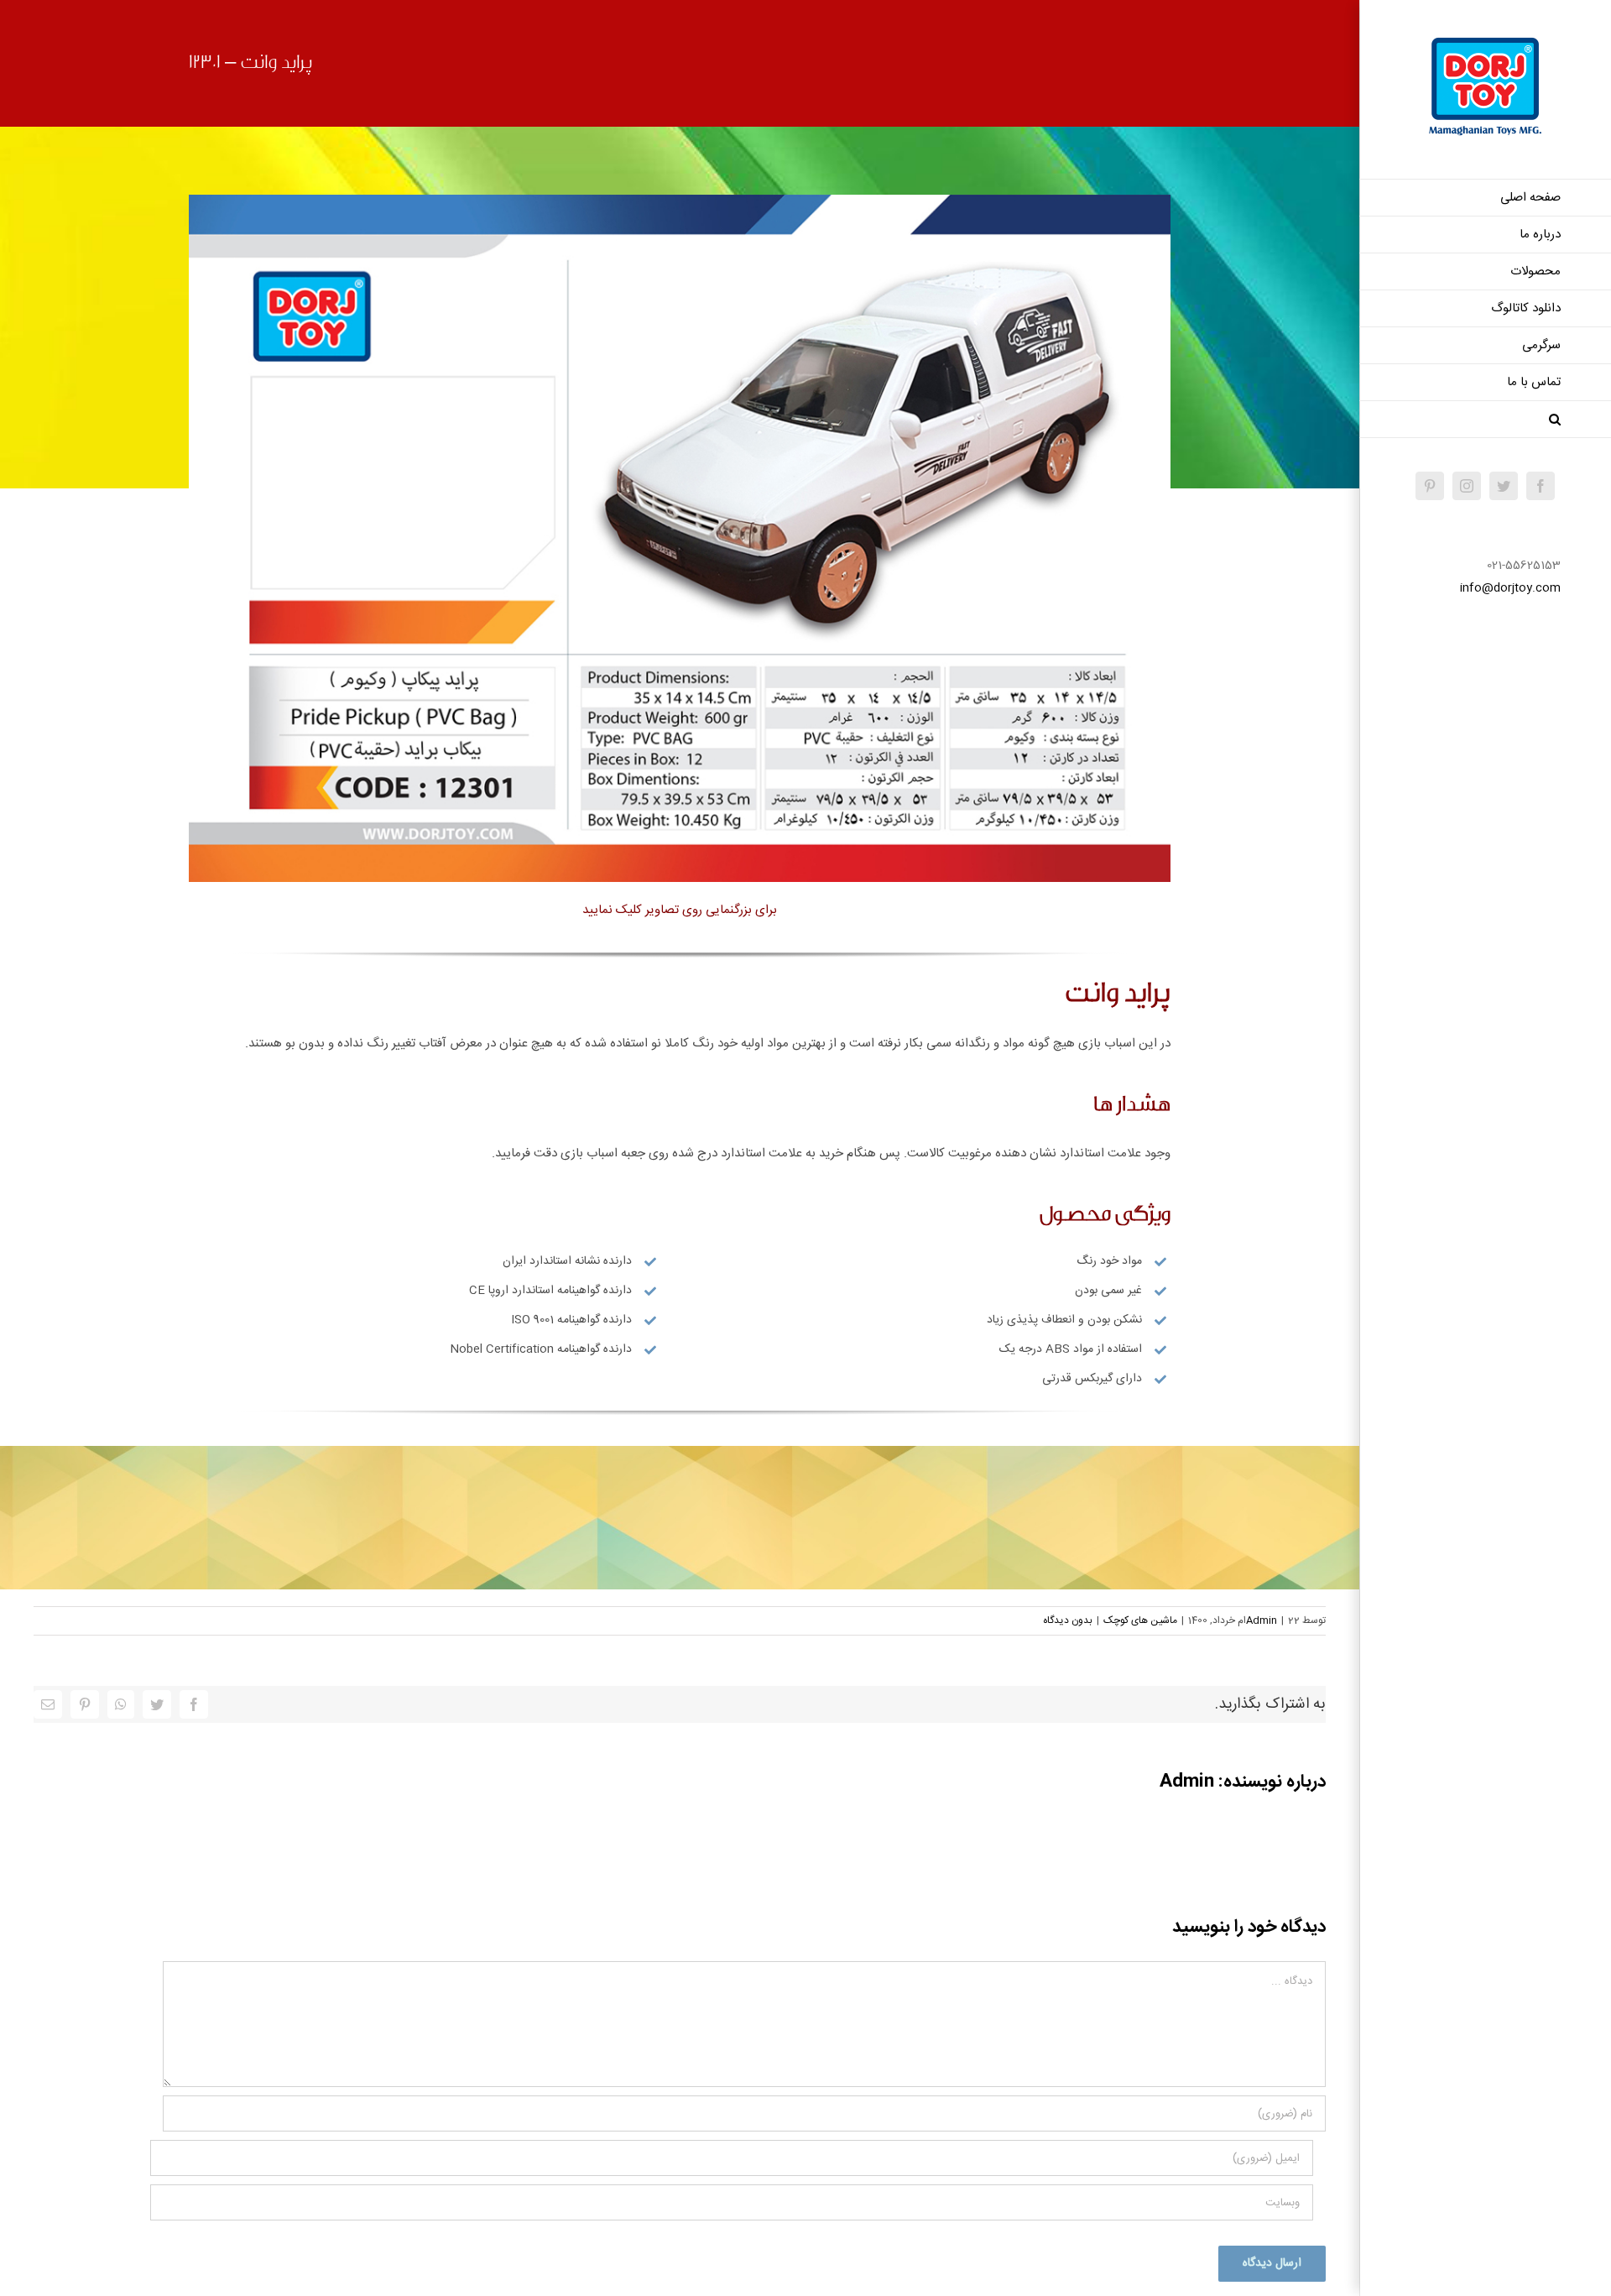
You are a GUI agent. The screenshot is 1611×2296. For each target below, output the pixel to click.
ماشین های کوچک (1140, 1620)
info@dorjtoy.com (1510, 588)
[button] (1485, 420)
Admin (1262, 1620)
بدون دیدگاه (1068, 1620)
